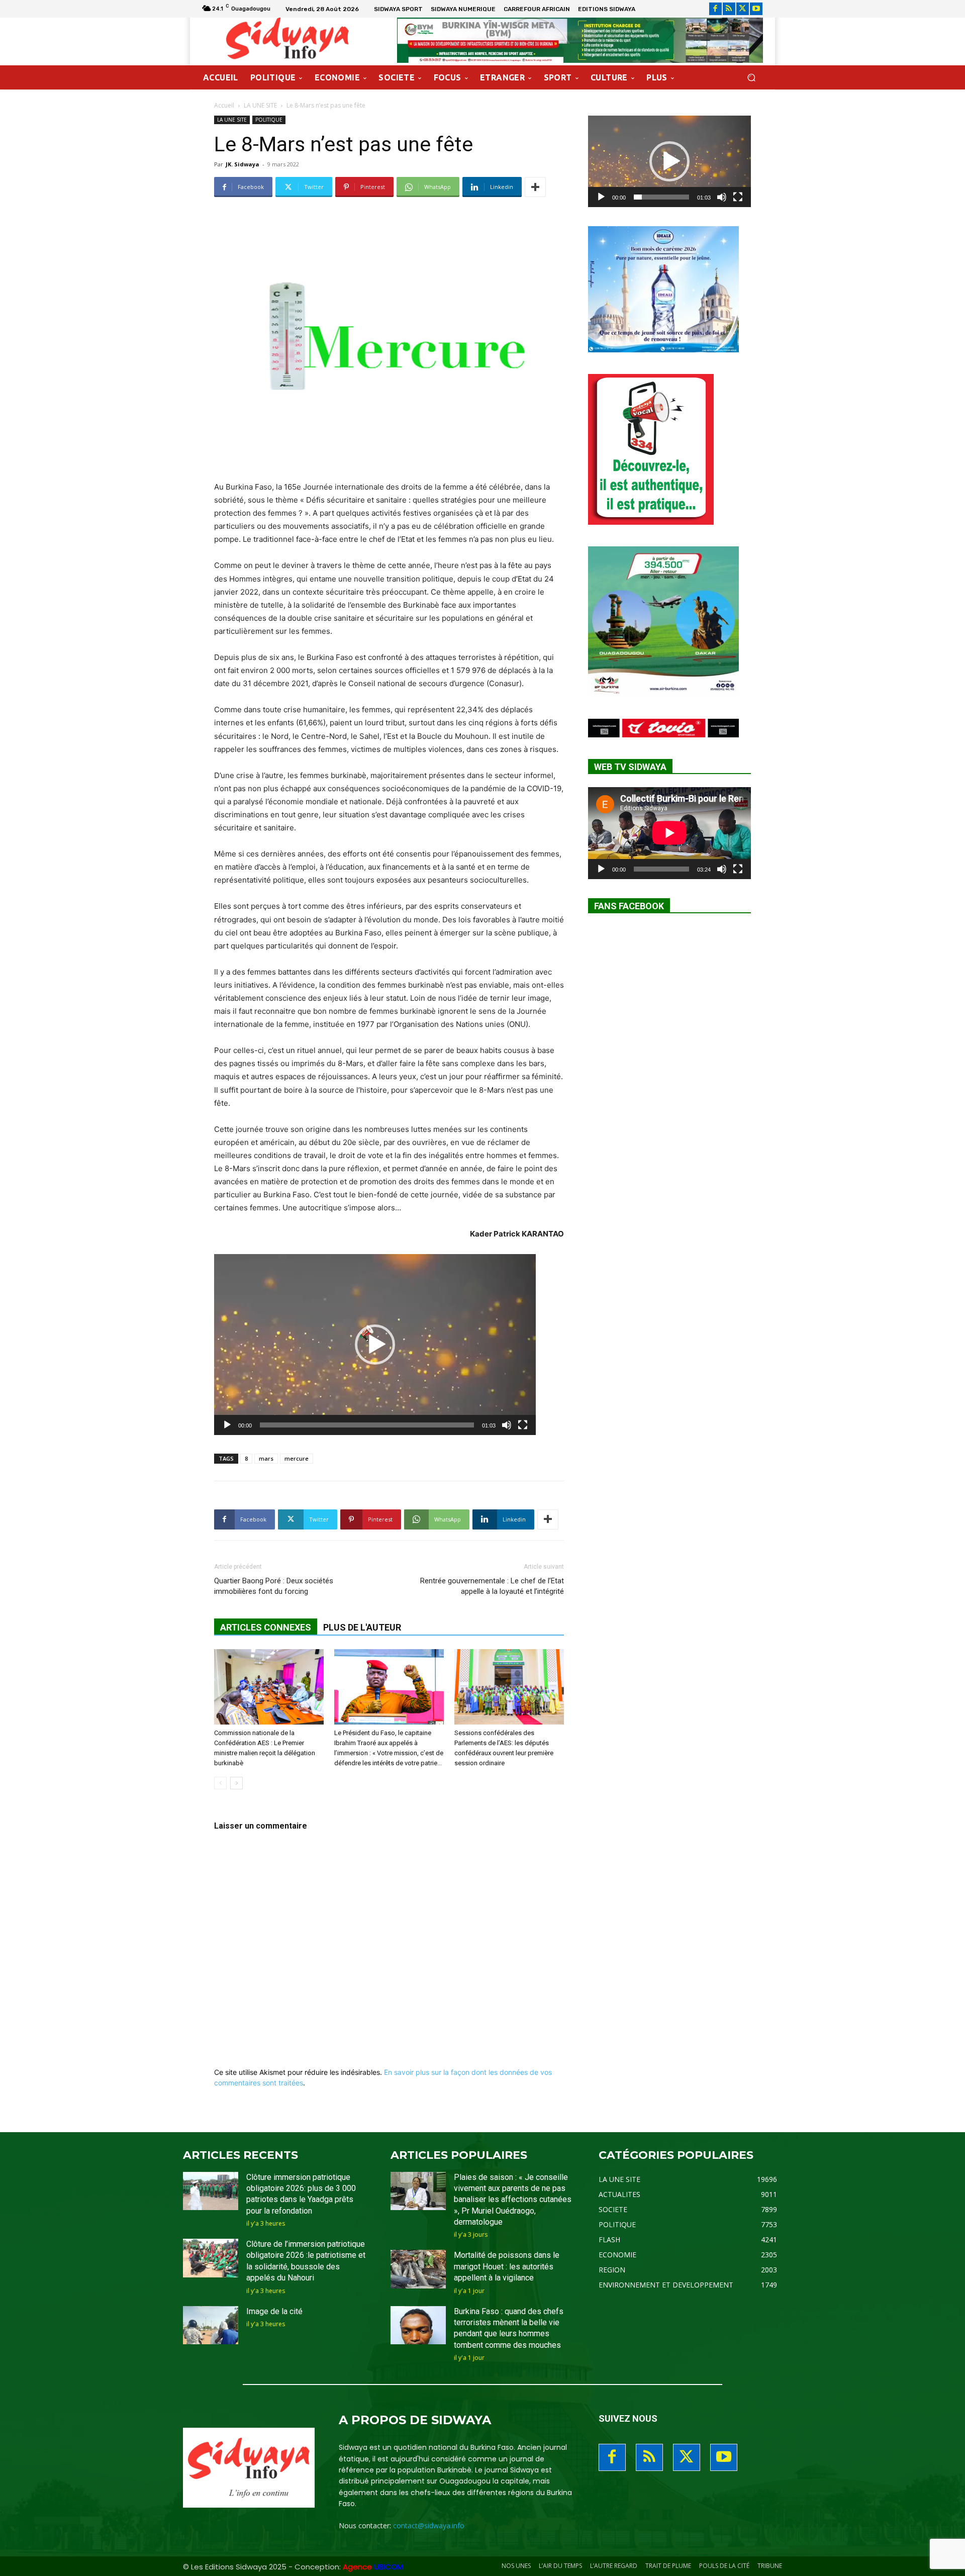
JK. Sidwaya (243, 164)
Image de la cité (274, 2311)
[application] (375, 1345)
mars (266, 1458)
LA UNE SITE (260, 105)
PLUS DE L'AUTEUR (362, 1627)
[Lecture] (227, 1425)
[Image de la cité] (211, 2325)
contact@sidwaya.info (429, 2525)
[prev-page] (220, 1783)
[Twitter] (743, 9)
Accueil (224, 105)
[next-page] (236, 1783)
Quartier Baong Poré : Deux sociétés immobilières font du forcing (274, 1586)
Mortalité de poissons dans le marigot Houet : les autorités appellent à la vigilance (507, 2266)
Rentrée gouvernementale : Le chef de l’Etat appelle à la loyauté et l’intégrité (492, 1586)
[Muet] (507, 1425)
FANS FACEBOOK (629, 906)
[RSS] (729, 9)
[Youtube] (756, 9)
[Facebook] (715, 9)
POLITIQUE (269, 120)
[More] (535, 187)
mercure (297, 1458)
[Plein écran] (523, 1425)
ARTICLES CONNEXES (266, 1627)
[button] (751, 78)
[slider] (367, 1425)
